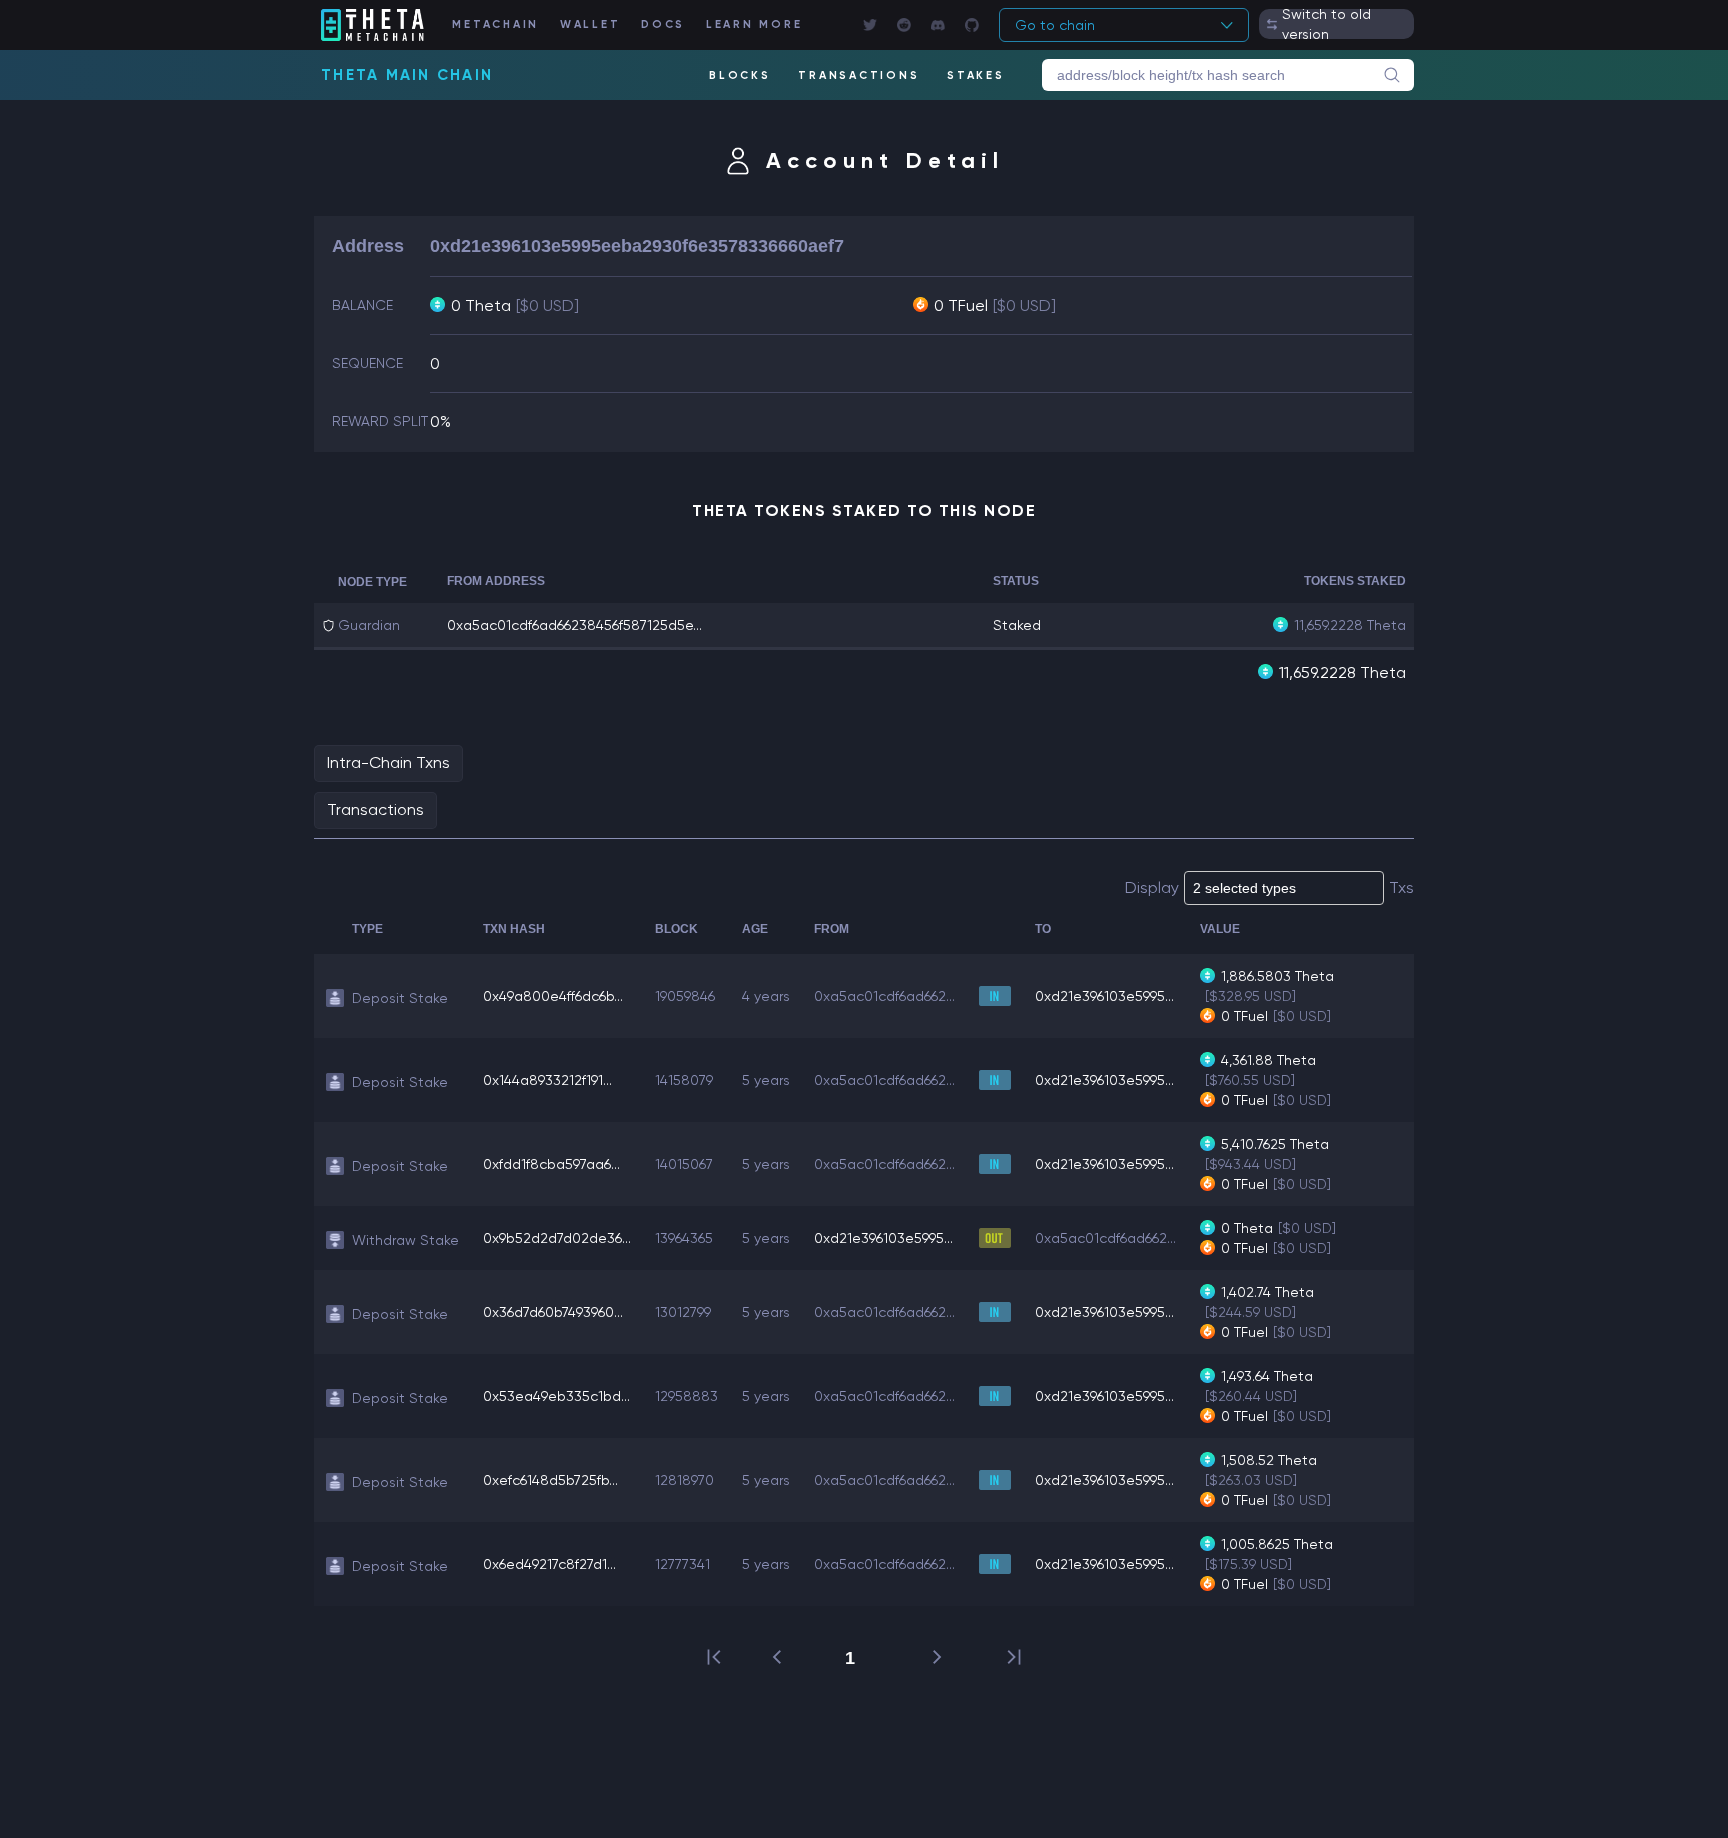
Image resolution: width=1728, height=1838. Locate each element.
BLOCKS (740, 75)
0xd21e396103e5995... (1104, 996)
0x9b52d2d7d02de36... (557, 1238)
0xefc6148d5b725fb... (550, 1480)
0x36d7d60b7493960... (553, 1312)
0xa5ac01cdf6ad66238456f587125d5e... (574, 625)
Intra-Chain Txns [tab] (388, 762)
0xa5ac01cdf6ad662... (884, 996)
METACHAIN (495, 24)
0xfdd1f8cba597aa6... (551, 1164)
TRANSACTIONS (858, 75)
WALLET (590, 24)
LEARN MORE (754, 24)
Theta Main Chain (407, 75)
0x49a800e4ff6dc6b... (553, 996)
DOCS (663, 24)
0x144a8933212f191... (547, 1080)
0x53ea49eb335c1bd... (556, 1396)
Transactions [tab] (375, 809)
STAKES (976, 75)
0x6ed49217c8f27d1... (549, 1564)
